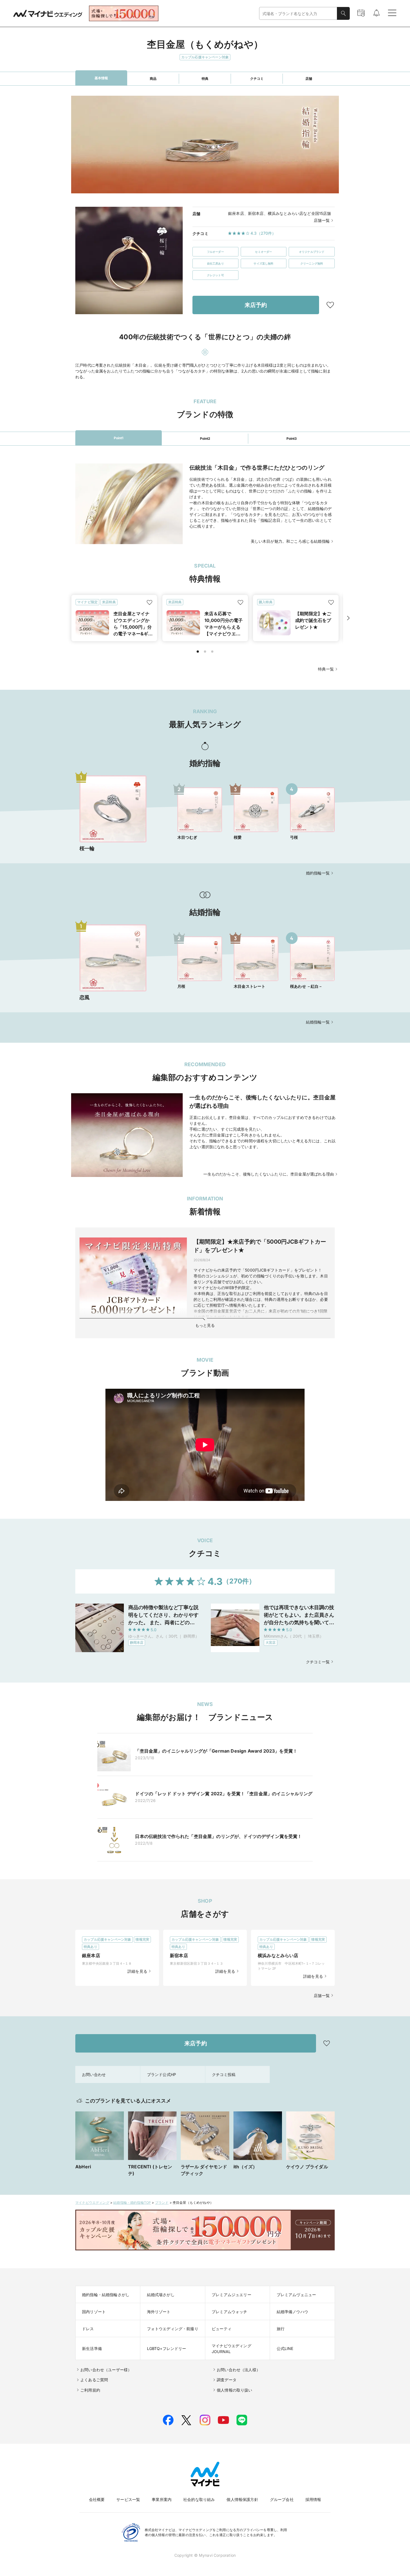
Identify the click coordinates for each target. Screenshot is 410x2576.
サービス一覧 (128, 2499)
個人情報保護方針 (242, 2499)
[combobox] (298, 14)
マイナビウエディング (92, 2203)
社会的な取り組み (199, 2499)
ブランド (162, 2203)
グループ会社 (282, 2499)
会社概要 (97, 2499)
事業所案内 (162, 2499)
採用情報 (313, 2499)
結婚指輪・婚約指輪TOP (132, 2203)
